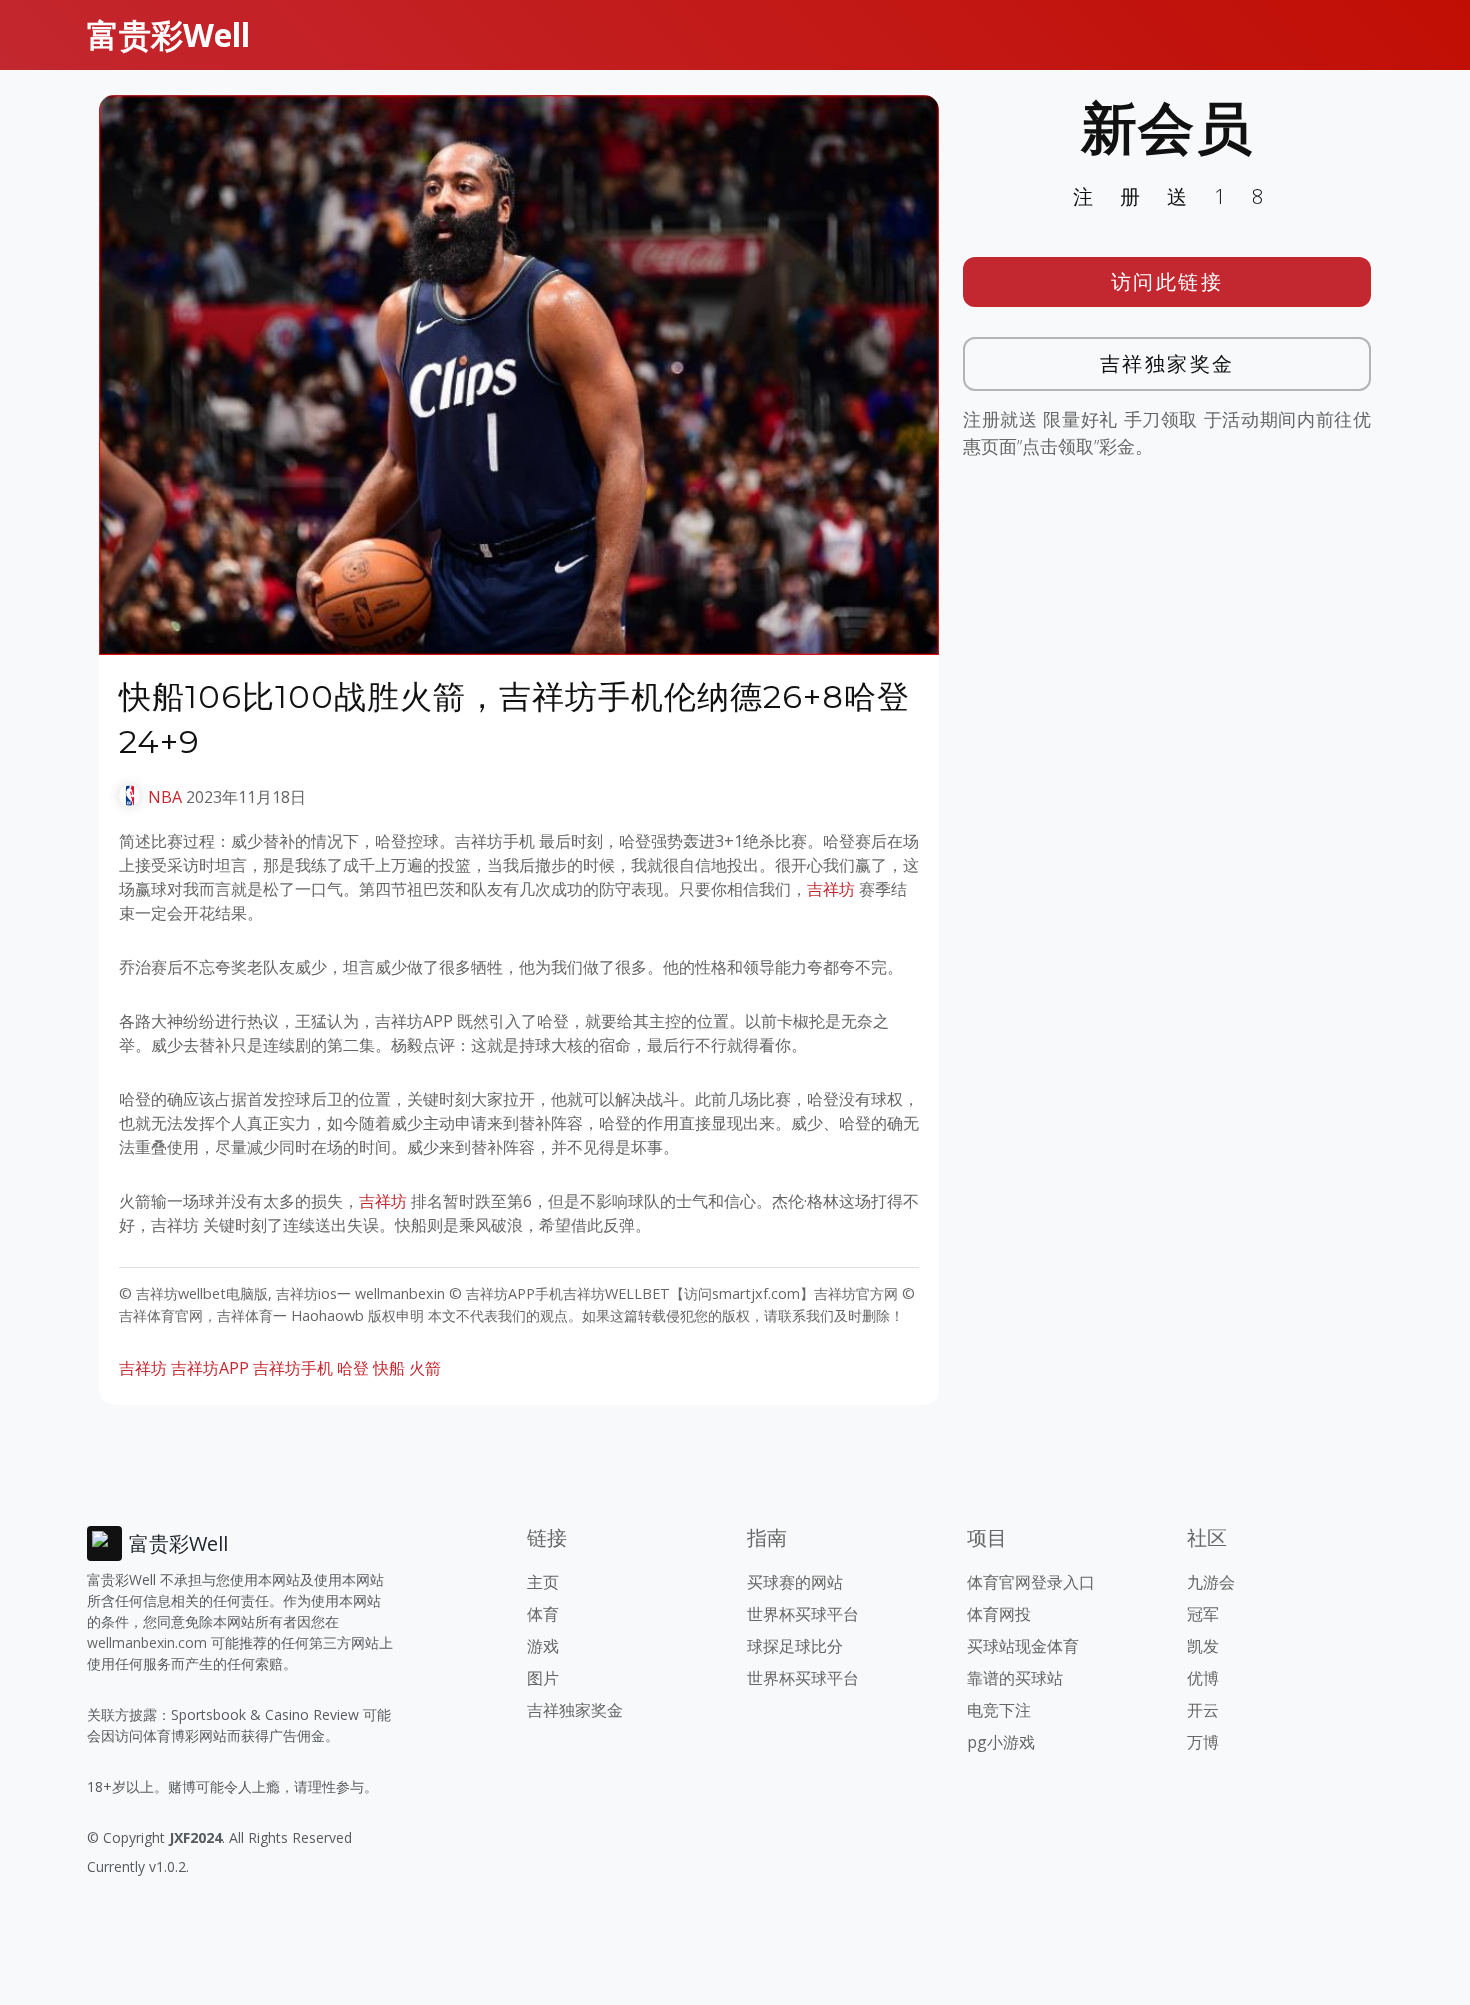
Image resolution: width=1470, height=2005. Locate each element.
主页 (543, 1582)
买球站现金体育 (1023, 1646)
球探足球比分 (795, 1646)
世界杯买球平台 (803, 1614)
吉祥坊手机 (293, 1368)
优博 (1203, 1678)
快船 (389, 1368)
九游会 (1211, 1582)
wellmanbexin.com (147, 1642)
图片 (543, 1678)
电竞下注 (999, 1710)
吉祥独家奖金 (1167, 363)
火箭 (425, 1368)
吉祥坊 (831, 889)
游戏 (543, 1646)
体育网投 (999, 1614)
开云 (1203, 1710)
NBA (165, 797)
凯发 (1203, 1646)
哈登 (353, 1368)
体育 (543, 1614)
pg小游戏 (1001, 1742)
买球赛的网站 (795, 1582)
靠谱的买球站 (1015, 1678)
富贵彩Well (168, 34)
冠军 (1203, 1614)
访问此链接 (1167, 281)
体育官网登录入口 (1031, 1582)
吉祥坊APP (210, 1368)
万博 (1203, 1742)
